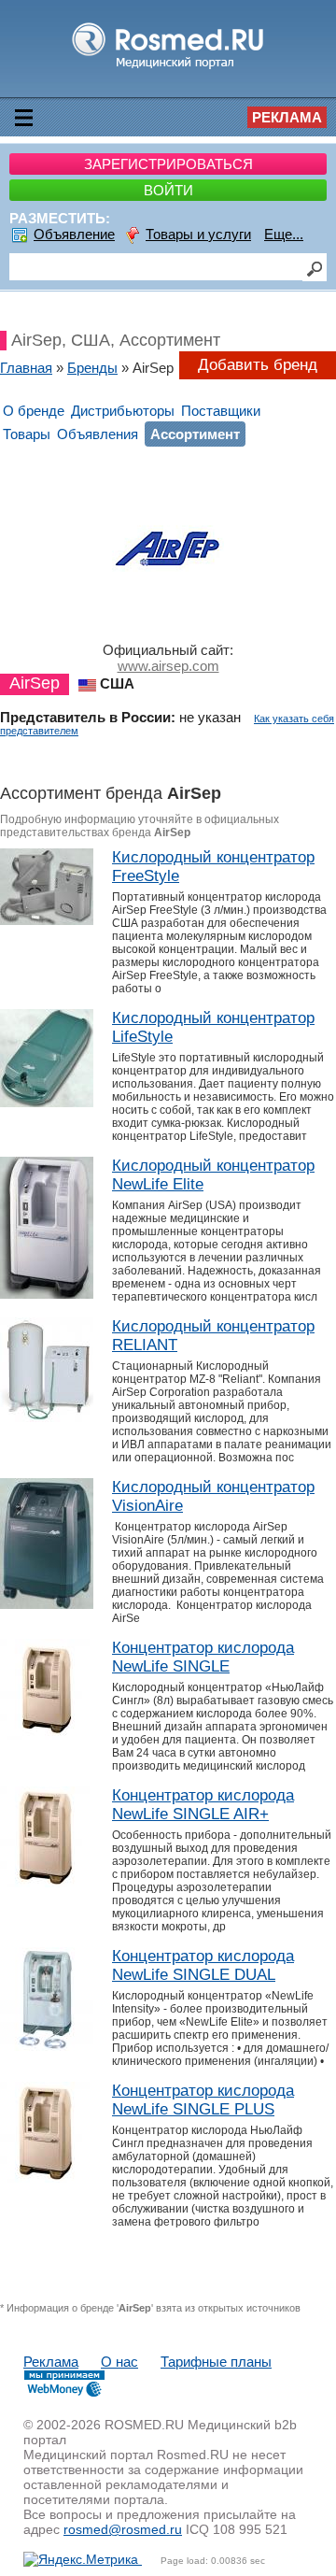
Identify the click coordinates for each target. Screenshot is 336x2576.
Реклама (287, 117)
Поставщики (221, 411)
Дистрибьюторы (123, 411)
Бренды (92, 368)
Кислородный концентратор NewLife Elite (213, 1175)
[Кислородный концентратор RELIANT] (47, 1417)
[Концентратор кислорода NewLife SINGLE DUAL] (47, 2046)
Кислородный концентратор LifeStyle (213, 1027)
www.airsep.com (168, 666)
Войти (168, 190)
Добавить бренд (258, 365)
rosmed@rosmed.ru (123, 2529)
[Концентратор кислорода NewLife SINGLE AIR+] (47, 1882)
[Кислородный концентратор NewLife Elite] (47, 1294)
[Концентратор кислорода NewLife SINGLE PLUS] (47, 2178)
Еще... (284, 234)
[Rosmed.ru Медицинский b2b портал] (168, 68)
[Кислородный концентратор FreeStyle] (47, 920)
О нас (119, 2362)
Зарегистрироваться (168, 164)
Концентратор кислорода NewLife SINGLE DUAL (203, 1965)
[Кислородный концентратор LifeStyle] (47, 1102)
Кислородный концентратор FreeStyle (213, 867)
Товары (27, 434)
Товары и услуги (198, 234)
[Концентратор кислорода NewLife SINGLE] (47, 1735)
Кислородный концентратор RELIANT (213, 1336)
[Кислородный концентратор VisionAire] (47, 1604)
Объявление (74, 234)
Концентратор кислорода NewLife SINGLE (203, 1657)
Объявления (98, 434)
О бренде (34, 411)
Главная (26, 368)
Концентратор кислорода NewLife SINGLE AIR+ (203, 1805)
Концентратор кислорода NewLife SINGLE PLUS (203, 2100)
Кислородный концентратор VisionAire (213, 1496)
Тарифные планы (216, 2362)
